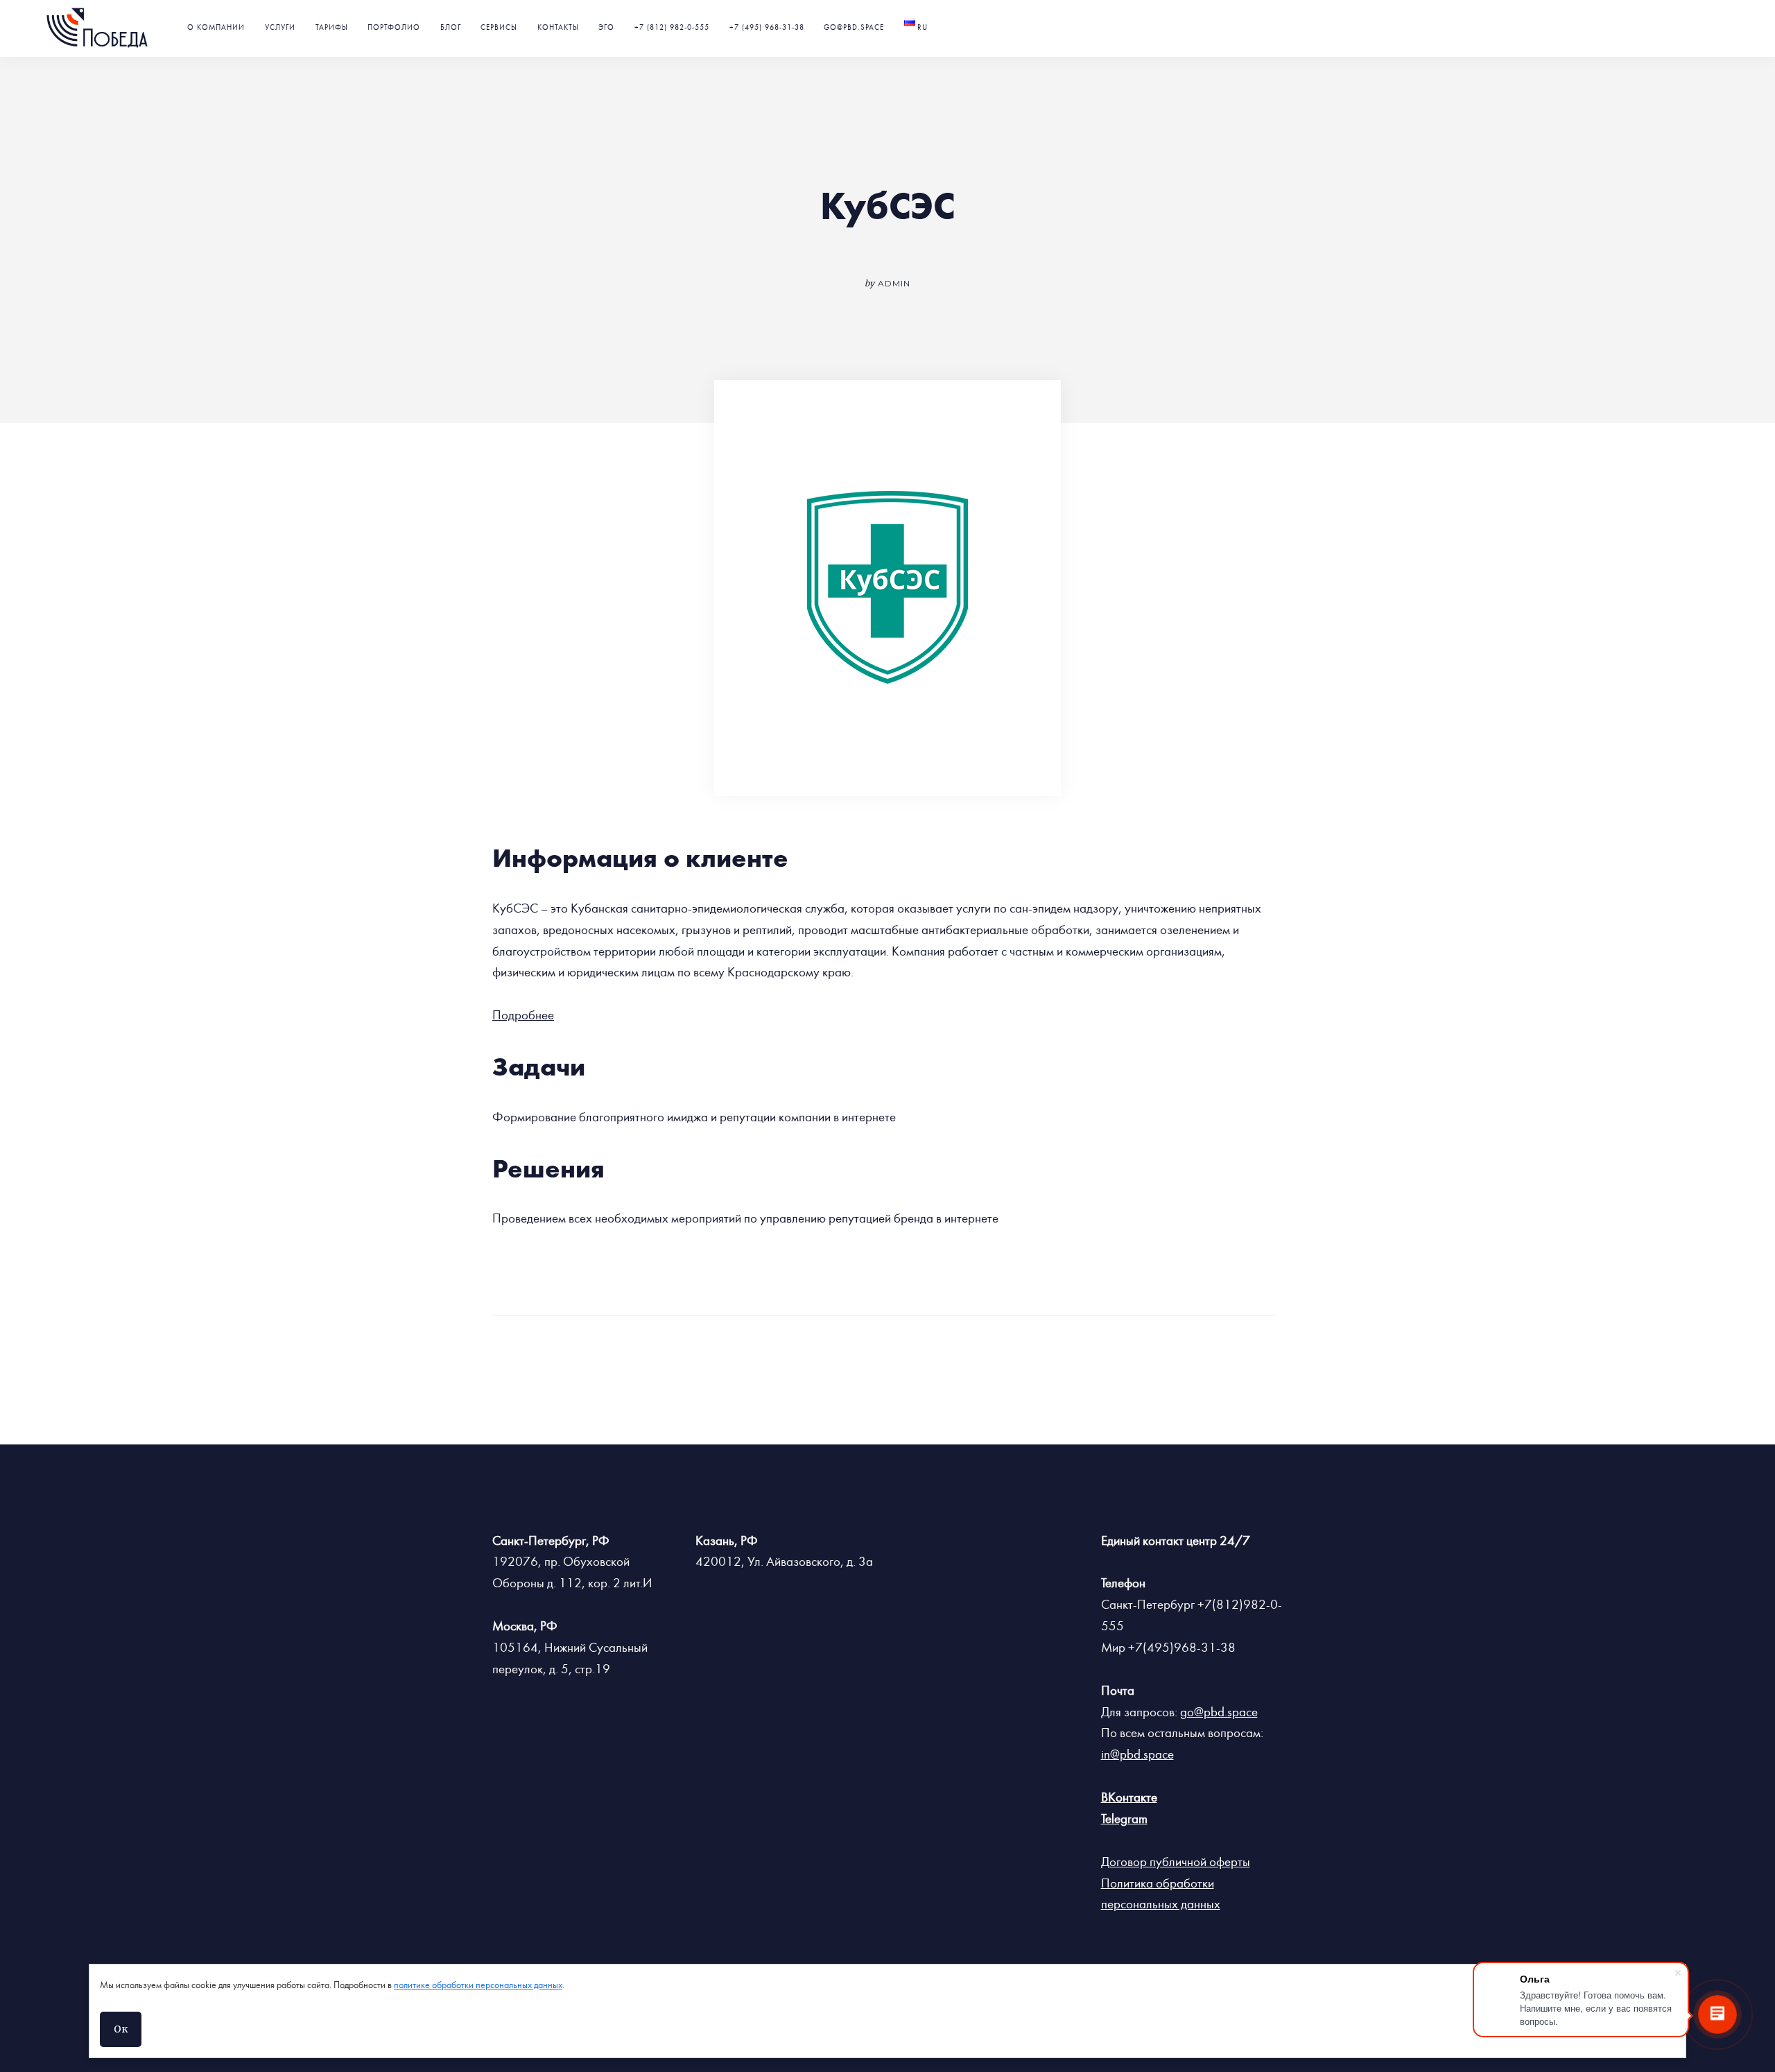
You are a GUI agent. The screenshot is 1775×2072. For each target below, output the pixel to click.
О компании (216, 27)
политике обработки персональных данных (478, 1985)
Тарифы (332, 27)
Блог (451, 27)
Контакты (558, 27)
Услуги (280, 27)
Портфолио (394, 27)
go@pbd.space (854, 27)
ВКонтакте (1129, 1797)
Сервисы (499, 27)
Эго (606, 27)
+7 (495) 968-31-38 (767, 27)
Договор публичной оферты (1176, 1862)
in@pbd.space (1137, 1754)
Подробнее (523, 1015)
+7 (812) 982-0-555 (672, 27)
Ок (121, 2029)
